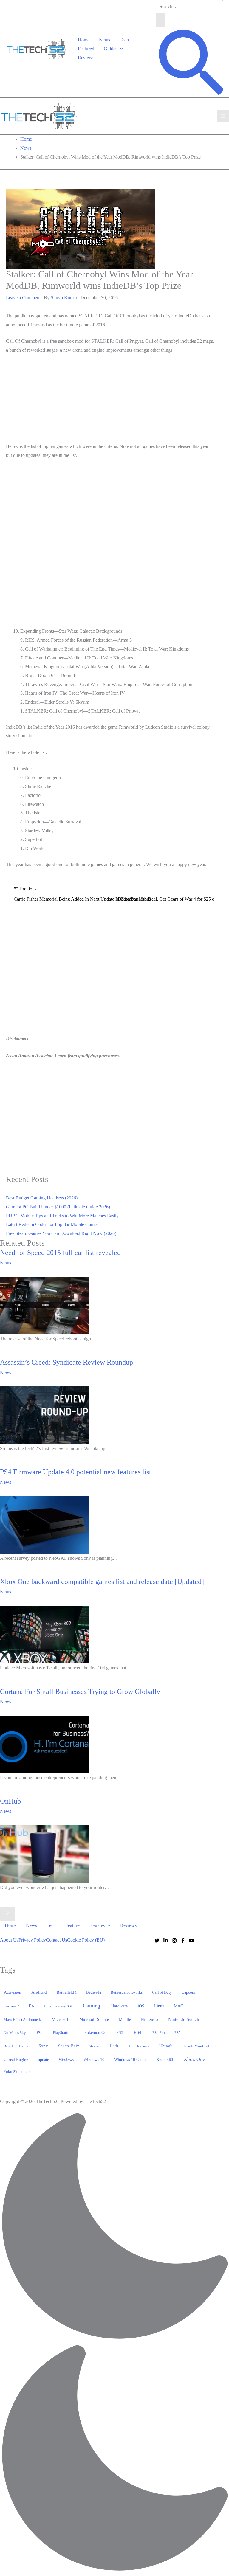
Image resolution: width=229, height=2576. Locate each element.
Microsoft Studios (94, 2019)
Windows (66, 2060)
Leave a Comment (23, 298)
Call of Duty (162, 1992)
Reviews (86, 58)
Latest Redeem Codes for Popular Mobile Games (52, 1224)
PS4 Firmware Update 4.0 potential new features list (76, 1472)
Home (84, 40)
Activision (13, 1992)
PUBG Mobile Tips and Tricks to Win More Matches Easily (62, 1216)
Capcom (188, 1992)
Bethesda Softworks (127, 1992)
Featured (86, 49)
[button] (120, 49)
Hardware (119, 2006)
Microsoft (61, 2019)
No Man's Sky (15, 2033)
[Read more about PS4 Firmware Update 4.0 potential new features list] (45, 1524)
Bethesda (94, 1992)
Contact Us (57, 1940)
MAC (178, 2006)
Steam (94, 2046)
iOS (141, 2006)
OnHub (10, 1801)
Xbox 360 (165, 2060)
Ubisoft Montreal (195, 2046)
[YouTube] (192, 1940)
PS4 (138, 2032)
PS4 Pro (159, 2033)
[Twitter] (157, 1940)
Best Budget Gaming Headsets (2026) (42, 1198)
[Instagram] (174, 1940)
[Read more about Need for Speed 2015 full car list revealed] (45, 1305)
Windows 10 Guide (130, 2060)
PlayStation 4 (64, 2033)
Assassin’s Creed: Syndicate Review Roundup (66, 1362)
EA (31, 2006)
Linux (159, 2006)
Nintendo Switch (184, 2019)
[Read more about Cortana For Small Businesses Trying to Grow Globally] (45, 1744)
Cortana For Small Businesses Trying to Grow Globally (80, 1692)
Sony (43, 2046)
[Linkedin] (166, 1940)
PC (39, 2032)
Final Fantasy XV (58, 2006)
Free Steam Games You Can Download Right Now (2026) (61, 1233)
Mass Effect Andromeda (23, 2019)
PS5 (178, 2033)
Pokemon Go (95, 2033)
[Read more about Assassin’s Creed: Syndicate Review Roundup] (45, 1415)
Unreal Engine (16, 2060)
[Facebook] (183, 1940)
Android (39, 1992)
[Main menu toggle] (223, 116)
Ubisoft (165, 2046)
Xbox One (194, 2059)
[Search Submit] (161, 20)
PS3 (120, 2033)
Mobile (125, 2019)
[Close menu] (8, 1914)
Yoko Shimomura (18, 2072)
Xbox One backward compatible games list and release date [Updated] (102, 1582)
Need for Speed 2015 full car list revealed (60, 1253)
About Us (9, 1940)
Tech (124, 40)
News (105, 40)
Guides (110, 49)
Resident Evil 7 (16, 2046)
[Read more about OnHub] (45, 1853)
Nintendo (149, 2019)
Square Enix (69, 2046)
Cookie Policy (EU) (86, 1940)
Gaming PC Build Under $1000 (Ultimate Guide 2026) (58, 1207)
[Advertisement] (110, 399)
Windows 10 (94, 2060)
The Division (139, 2046)
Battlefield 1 (67, 1992)
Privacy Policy (32, 1940)
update (43, 2060)
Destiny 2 (11, 2006)
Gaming (92, 2006)
